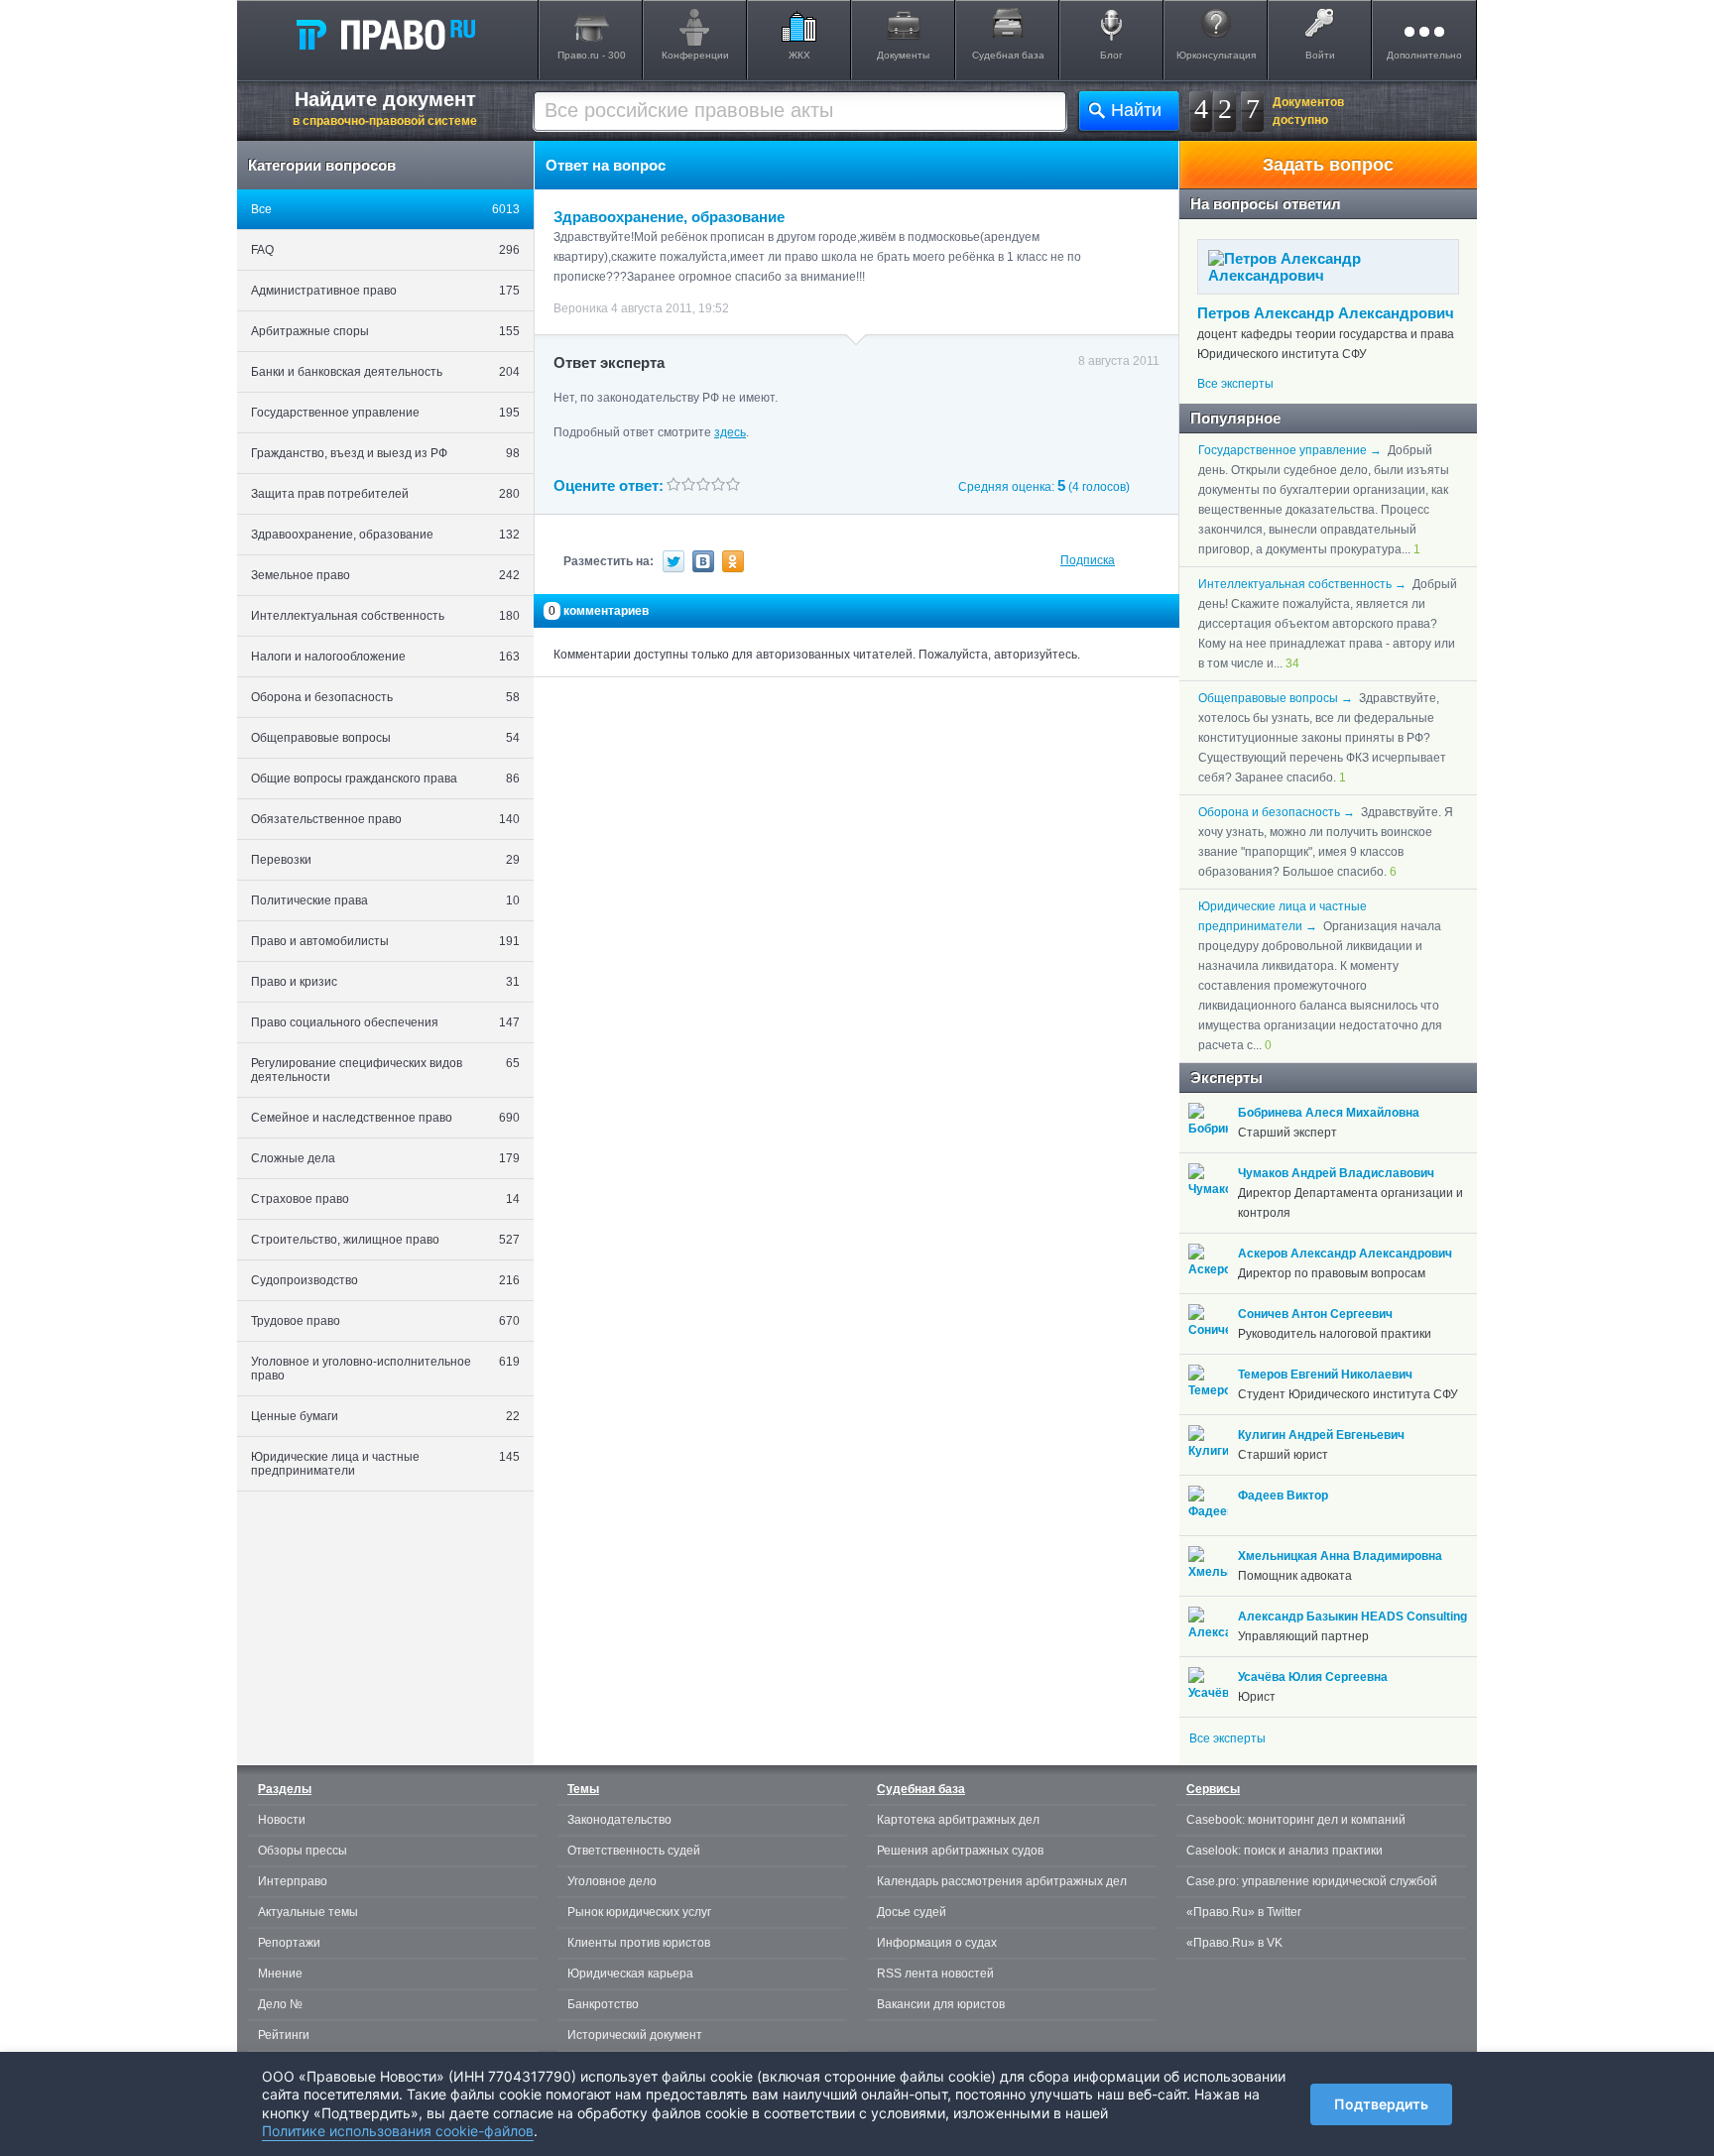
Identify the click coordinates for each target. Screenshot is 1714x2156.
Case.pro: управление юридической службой (1312, 1881)
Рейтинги (284, 2035)
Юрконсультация (1216, 55)
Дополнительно (1424, 55)
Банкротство (603, 2004)
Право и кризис (385, 982)
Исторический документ (635, 2035)
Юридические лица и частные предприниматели (385, 1464)
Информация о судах (937, 1943)
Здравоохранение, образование (385, 535)
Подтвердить (1381, 2104)
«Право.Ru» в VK (1234, 1943)
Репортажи (289, 1943)
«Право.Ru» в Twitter (1244, 1912)
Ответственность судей (634, 1851)
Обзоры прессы (303, 1851)
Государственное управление (385, 413)
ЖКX (799, 55)
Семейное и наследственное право (385, 1118)
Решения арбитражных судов (960, 1851)
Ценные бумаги (385, 1416)
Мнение (280, 1974)
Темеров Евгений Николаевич (1325, 1375)
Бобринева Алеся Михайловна (1329, 1113)
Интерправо (293, 1881)
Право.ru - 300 (592, 55)
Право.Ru (385, 34)
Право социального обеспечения (385, 1022)
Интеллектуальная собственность (385, 616)
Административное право (385, 291)
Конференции (695, 55)
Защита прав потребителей (385, 494)
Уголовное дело (612, 1881)
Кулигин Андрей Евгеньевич (1321, 1435)
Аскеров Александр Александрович (1345, 1254)
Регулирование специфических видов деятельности (385, 1070)
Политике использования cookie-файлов (398, 2131)
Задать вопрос (1328, 165)
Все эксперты (1235, 384)
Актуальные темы (308, 1912)
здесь (730, 432)
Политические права (385, 900)
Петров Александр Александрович (1326, 313)
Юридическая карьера (630, 1974)
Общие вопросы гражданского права (385, 779)
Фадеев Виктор (1283, 1496)
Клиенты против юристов (639, 1943)
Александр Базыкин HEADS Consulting (1352, 1617)
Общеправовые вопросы (385, 738)
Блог (1111, 55)
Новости (282, 1820)
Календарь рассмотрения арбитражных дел (1002, 1881)
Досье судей (912, 1912)
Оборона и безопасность (385, 697)
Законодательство (619, 1820)
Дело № (280, 2004)
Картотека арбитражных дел (958, 1820)
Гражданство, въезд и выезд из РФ (385, 453)
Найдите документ (385, 108)
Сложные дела (385, 1158)
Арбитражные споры (385, 331)
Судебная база (1008, 55)
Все (385, 209)
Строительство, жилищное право (385, 1240)
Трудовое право (385, 1321)
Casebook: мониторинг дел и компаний (1296, 1820)
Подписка (1088, 560)
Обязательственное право (385, 819)
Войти (1320, 55)
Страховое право (385, 1199)
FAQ (385, 250)
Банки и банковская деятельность (385, 372)
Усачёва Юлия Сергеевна (1313, 1677)
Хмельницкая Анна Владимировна (1340, 1556)
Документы (903, 55)
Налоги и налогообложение (385, 657)
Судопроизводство (385, 1280)
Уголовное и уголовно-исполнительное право (385, 1369)
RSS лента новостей (935, 1974)
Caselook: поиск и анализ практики (1285, 1851)
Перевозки (385, 860)
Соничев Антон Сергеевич (1315, 1314)
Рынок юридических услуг (639, 1912)
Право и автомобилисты (385, 941)
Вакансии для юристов (941, 2004)
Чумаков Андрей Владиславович (1336, 1173)
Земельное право (385, 575)
